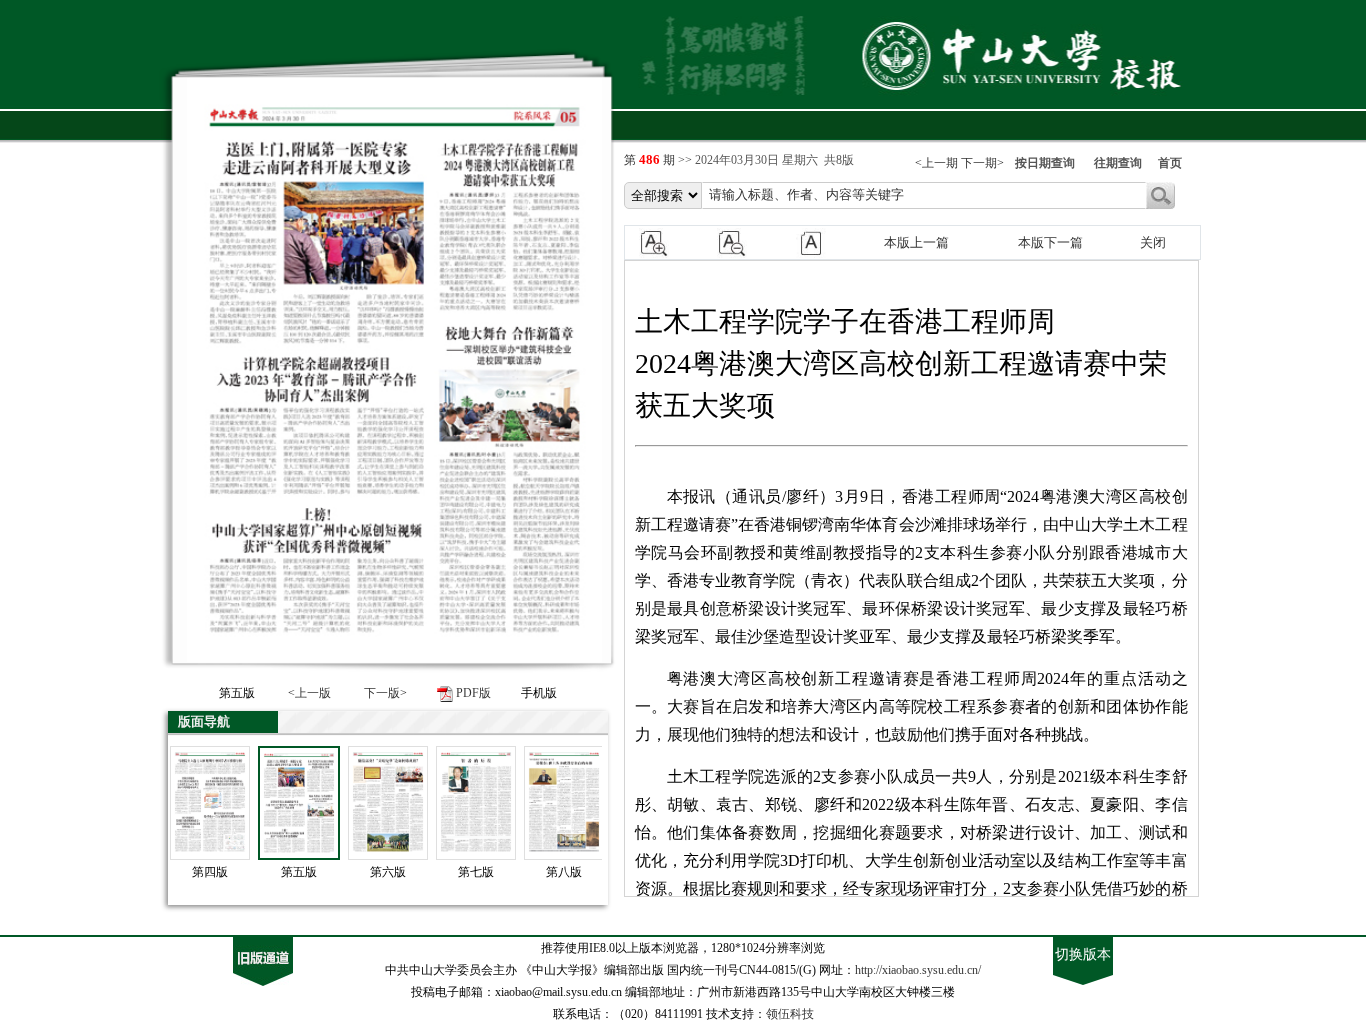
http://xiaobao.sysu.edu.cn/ (918, 970)
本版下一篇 (1050, 242)
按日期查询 (1045, 163)
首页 (1170, 163)
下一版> (385, 693)
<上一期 (936, 163)
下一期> (982, 163)
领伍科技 (790, 1014)
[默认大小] (821, 241)
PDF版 (473, 693)
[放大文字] (664, 241)
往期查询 (1118, 163)
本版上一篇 (916, 242)
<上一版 (309, 693)
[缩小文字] (742, 241)
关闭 (1153, 242)
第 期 (651, 160)
